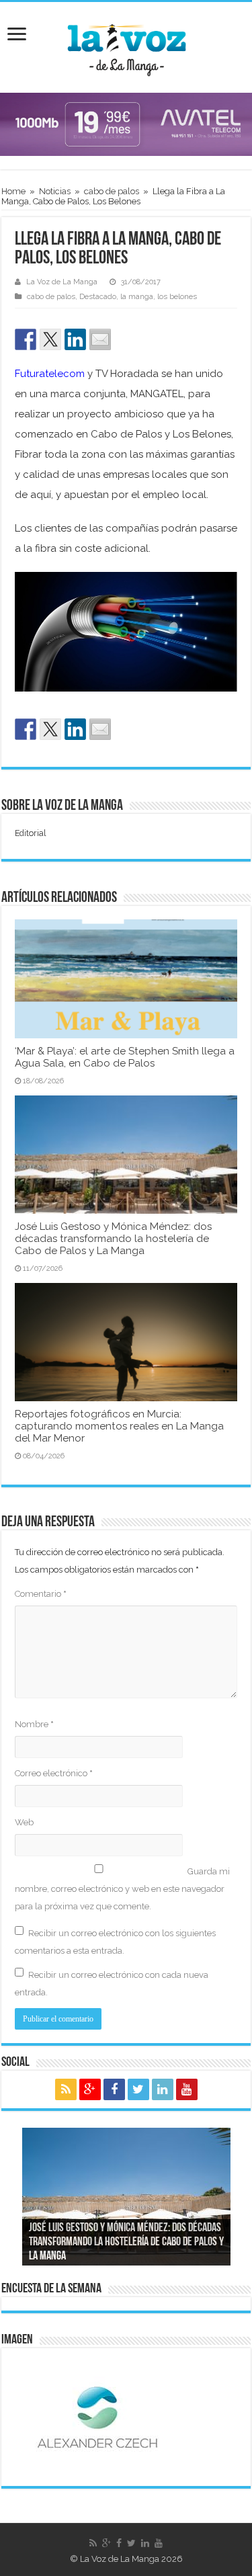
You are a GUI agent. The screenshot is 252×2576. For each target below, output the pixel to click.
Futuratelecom (50, 374)
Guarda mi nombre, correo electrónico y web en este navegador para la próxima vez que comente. (122, 1889)
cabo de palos (112, 191)
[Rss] (66, 2089)
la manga (137, 297)
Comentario (41, 1594)
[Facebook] (114, 2089)
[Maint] (126, 123)
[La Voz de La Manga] (126, 45)
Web (24, 1822)
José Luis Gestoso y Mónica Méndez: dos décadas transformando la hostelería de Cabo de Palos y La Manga (113, 1239)
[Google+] (90, 2089)
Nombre (34, 1724)
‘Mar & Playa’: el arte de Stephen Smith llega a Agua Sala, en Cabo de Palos (125, 1057)
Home (13, 191)
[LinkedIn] (163, 2089)
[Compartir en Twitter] (50, 339)
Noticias (55, 191)
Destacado (98, 297)
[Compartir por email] (100, 339)
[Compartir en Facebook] (26, 339)
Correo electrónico (54, 1773)
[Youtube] (187, 2089)
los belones (177, 297)
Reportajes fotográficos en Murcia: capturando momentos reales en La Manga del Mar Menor (119, 1426)
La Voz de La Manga (62, 282)
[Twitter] (138, 2089)
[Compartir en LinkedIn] (75, 339)
